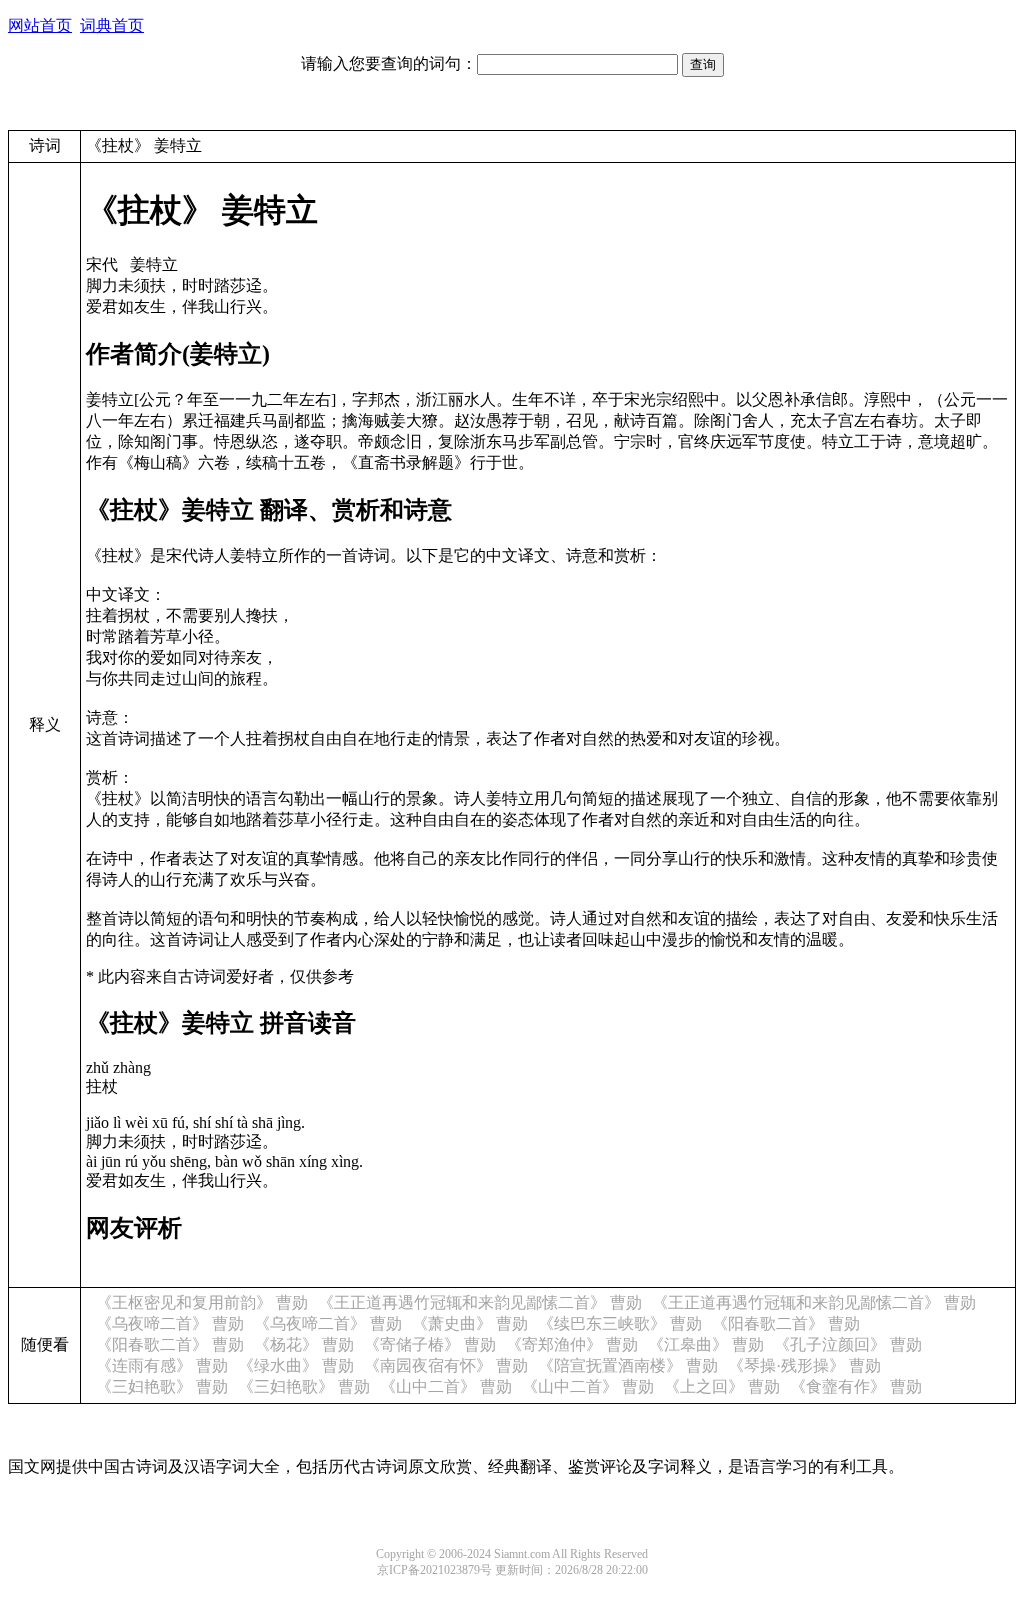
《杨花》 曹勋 (304, 1344)
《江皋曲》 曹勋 (706, 1344)
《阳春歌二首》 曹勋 (786, 1323)
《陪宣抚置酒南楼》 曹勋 (628, 1365)
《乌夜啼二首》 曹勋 (170, 1323)
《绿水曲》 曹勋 (296, 1365)
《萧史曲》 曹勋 (470, 1323)
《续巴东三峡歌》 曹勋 (620, 1323)
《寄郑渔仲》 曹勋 (572, 1344)
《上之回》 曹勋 (722, 1386)
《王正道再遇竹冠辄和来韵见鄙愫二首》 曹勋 (480, 1302)
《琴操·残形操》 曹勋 (804, 1365)
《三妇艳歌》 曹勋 (162, 1386)
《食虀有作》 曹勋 (856, 1386)
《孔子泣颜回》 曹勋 (848, 1344)
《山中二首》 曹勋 (446, 1386)
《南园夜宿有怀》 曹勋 (446, 1365)
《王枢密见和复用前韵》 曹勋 (202, 1302)
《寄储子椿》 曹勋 (430, 1344)
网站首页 (40, 25)
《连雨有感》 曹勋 (162, 1365)
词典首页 (112, 25)
